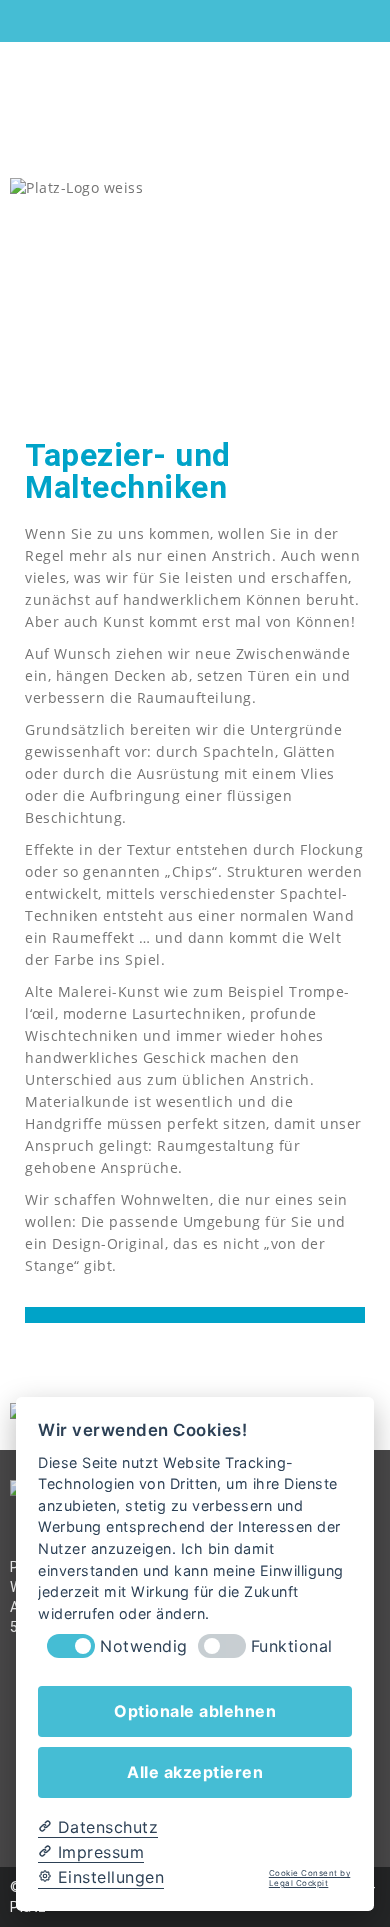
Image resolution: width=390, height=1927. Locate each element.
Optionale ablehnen (195, 1711)
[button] (374, 351)
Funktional (292, 1646)
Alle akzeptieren (195, 1772)
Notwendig (144, 1646)
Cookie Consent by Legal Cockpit (310, 1878)
